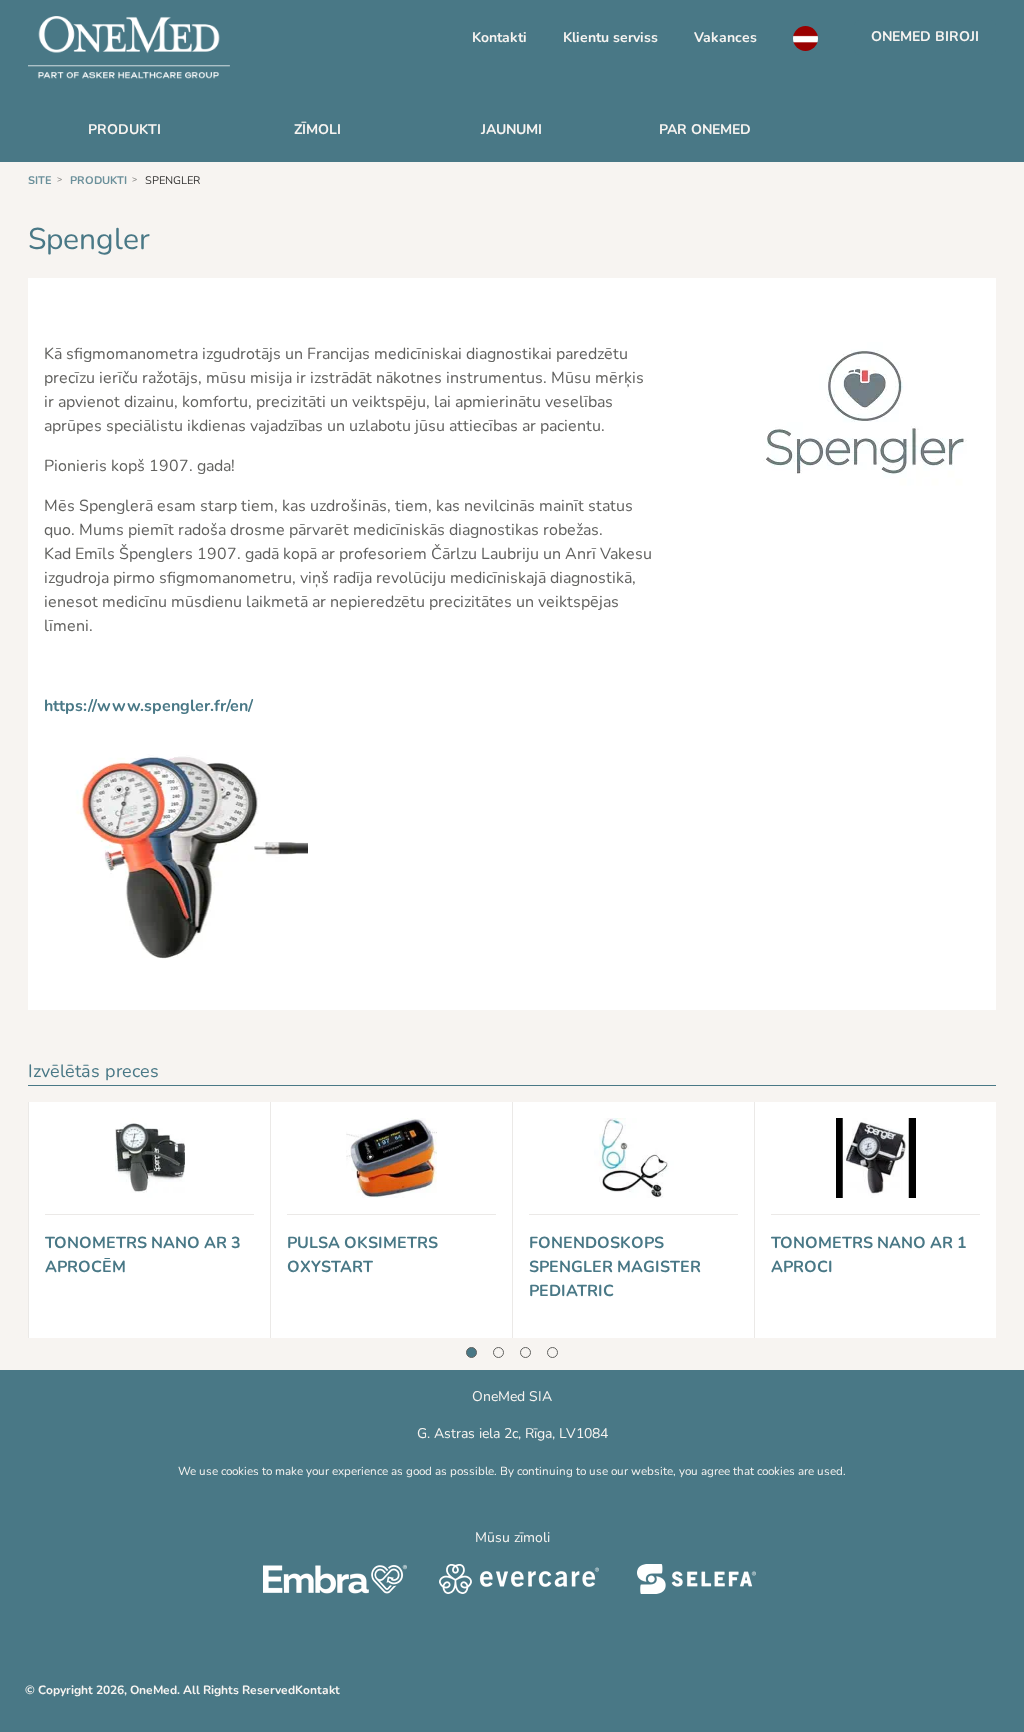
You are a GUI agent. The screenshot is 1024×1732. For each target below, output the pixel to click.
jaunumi (511, 129)
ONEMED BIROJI (925, 36)
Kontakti (499, 37)
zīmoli (317, 129)
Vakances (725, 37)
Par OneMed (705, 129)
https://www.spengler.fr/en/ (148, 706)
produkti (124, 129)
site (40, 180)
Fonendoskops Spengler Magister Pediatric (615, 1267)
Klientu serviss (610, 37)
